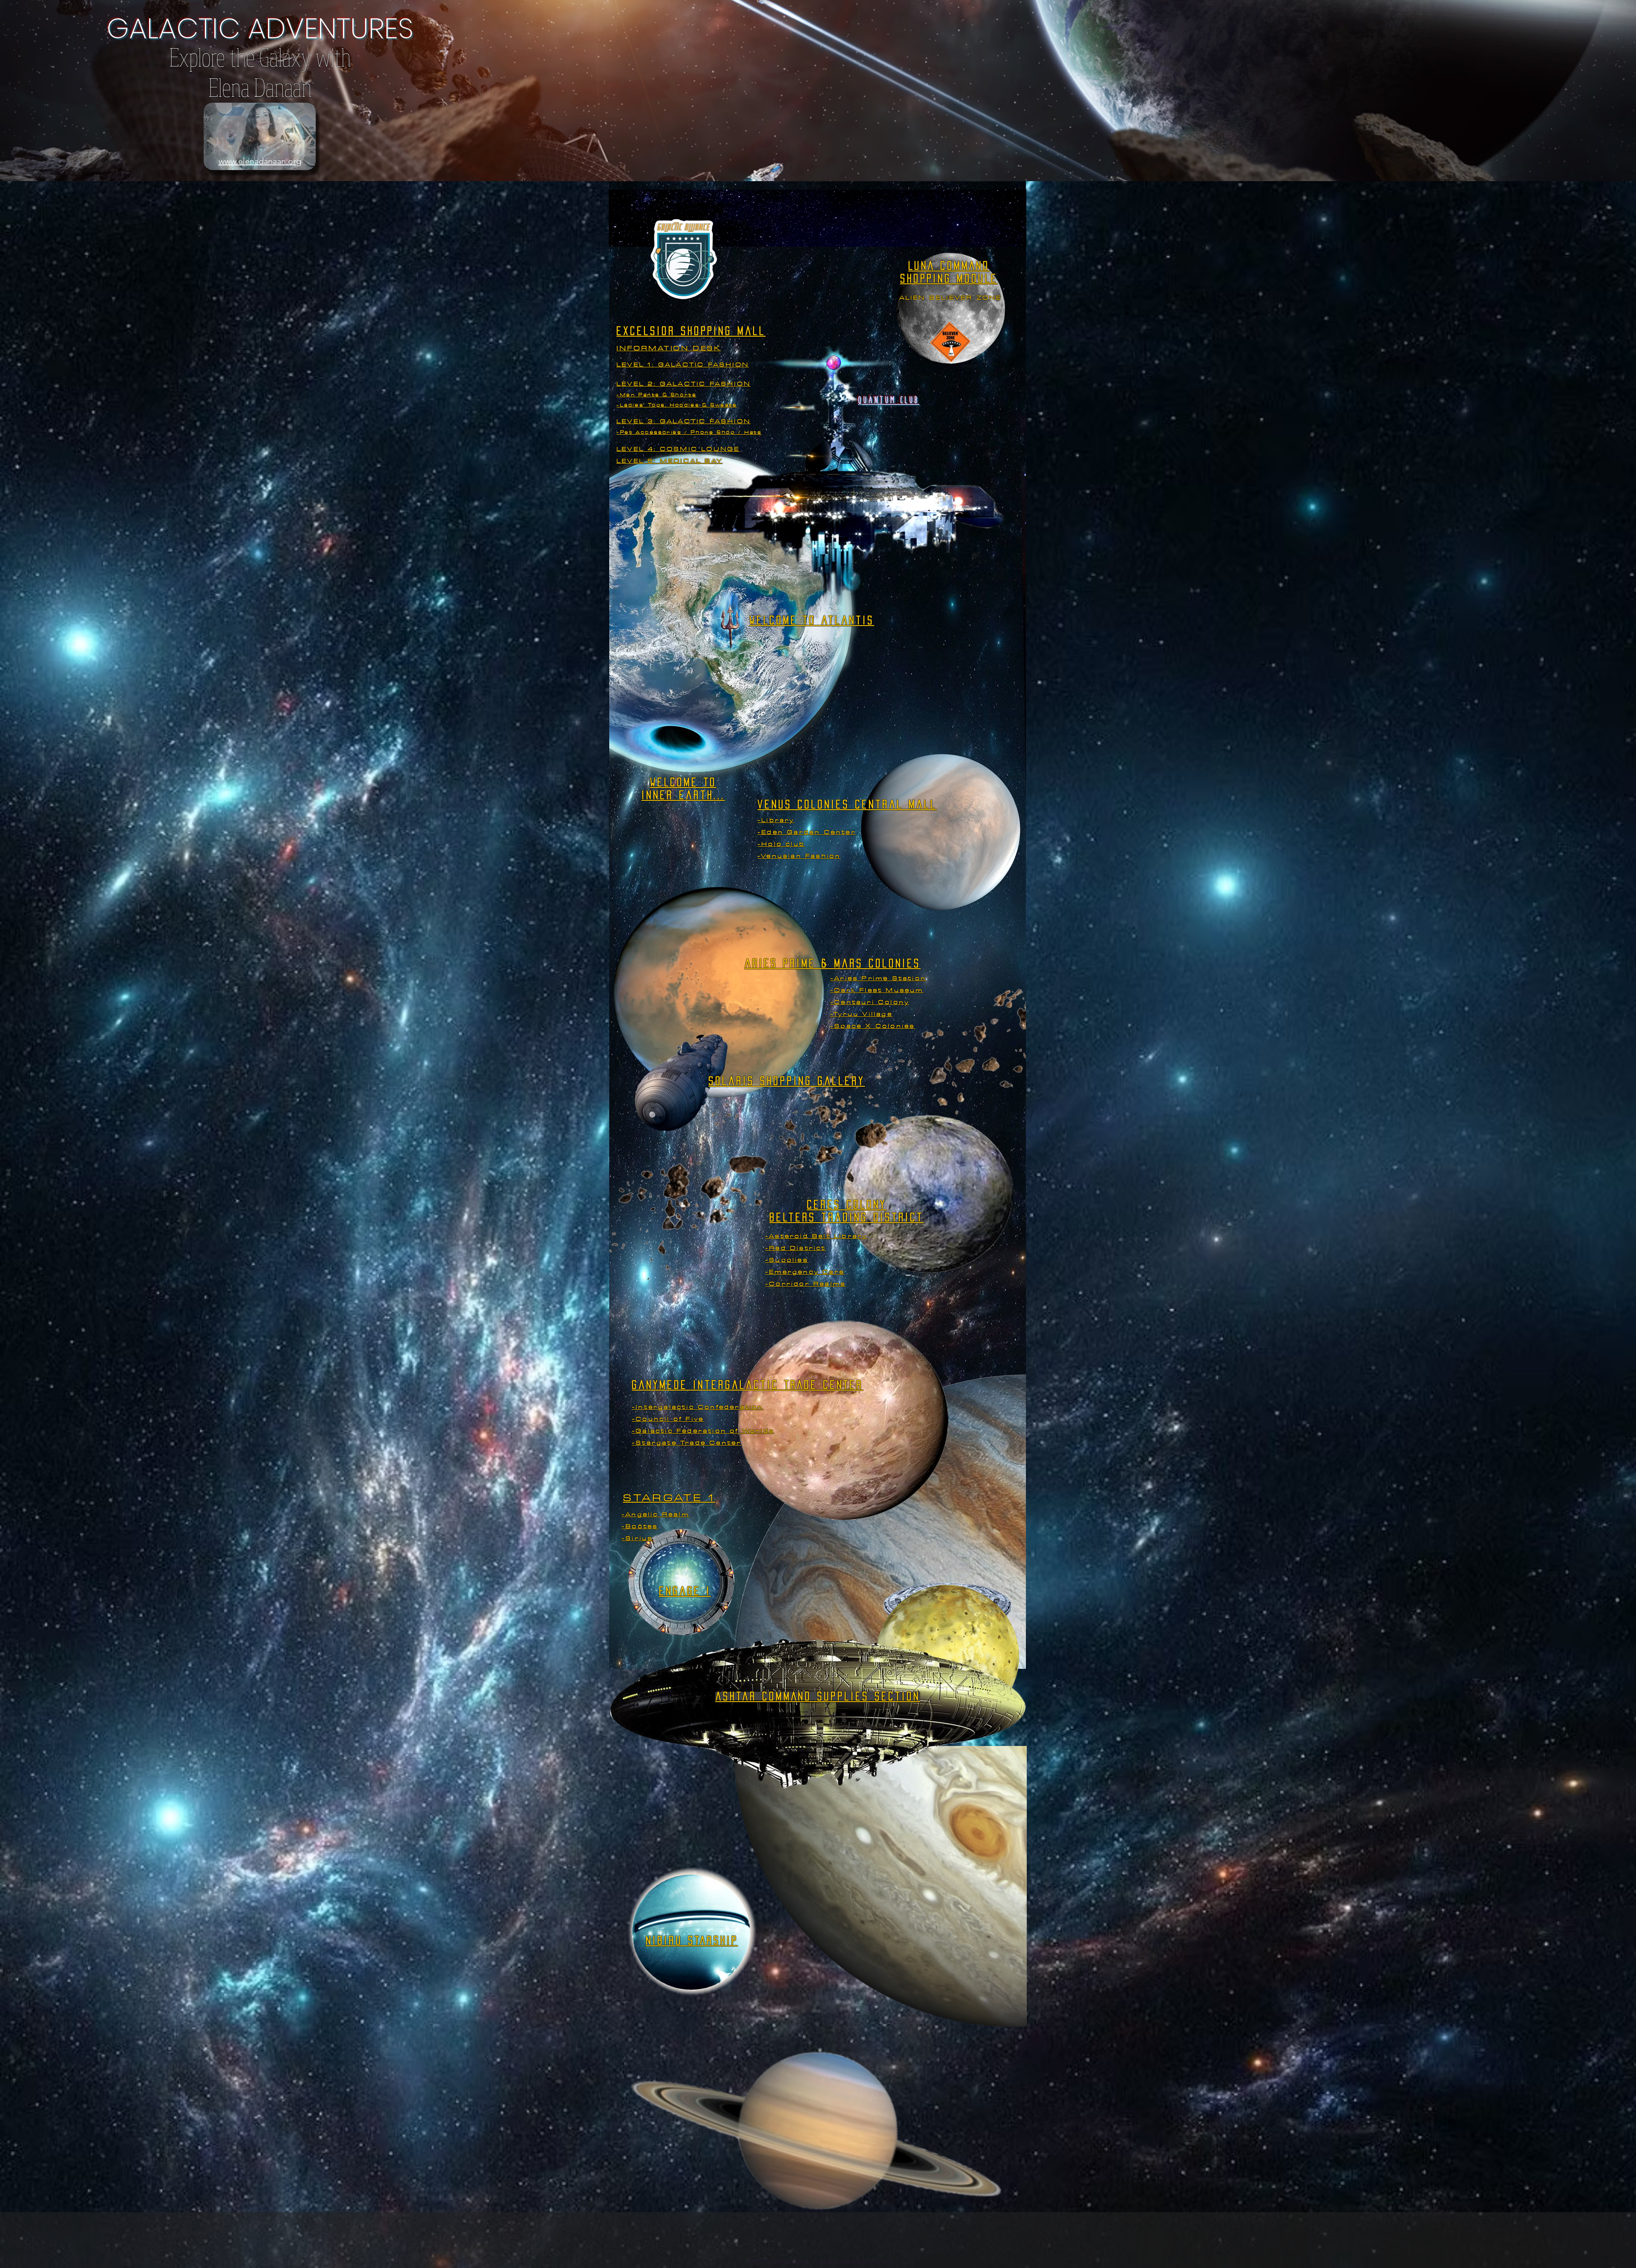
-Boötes (640, 1526)
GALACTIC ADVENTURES (260, 28)
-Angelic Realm (655, 1514)
